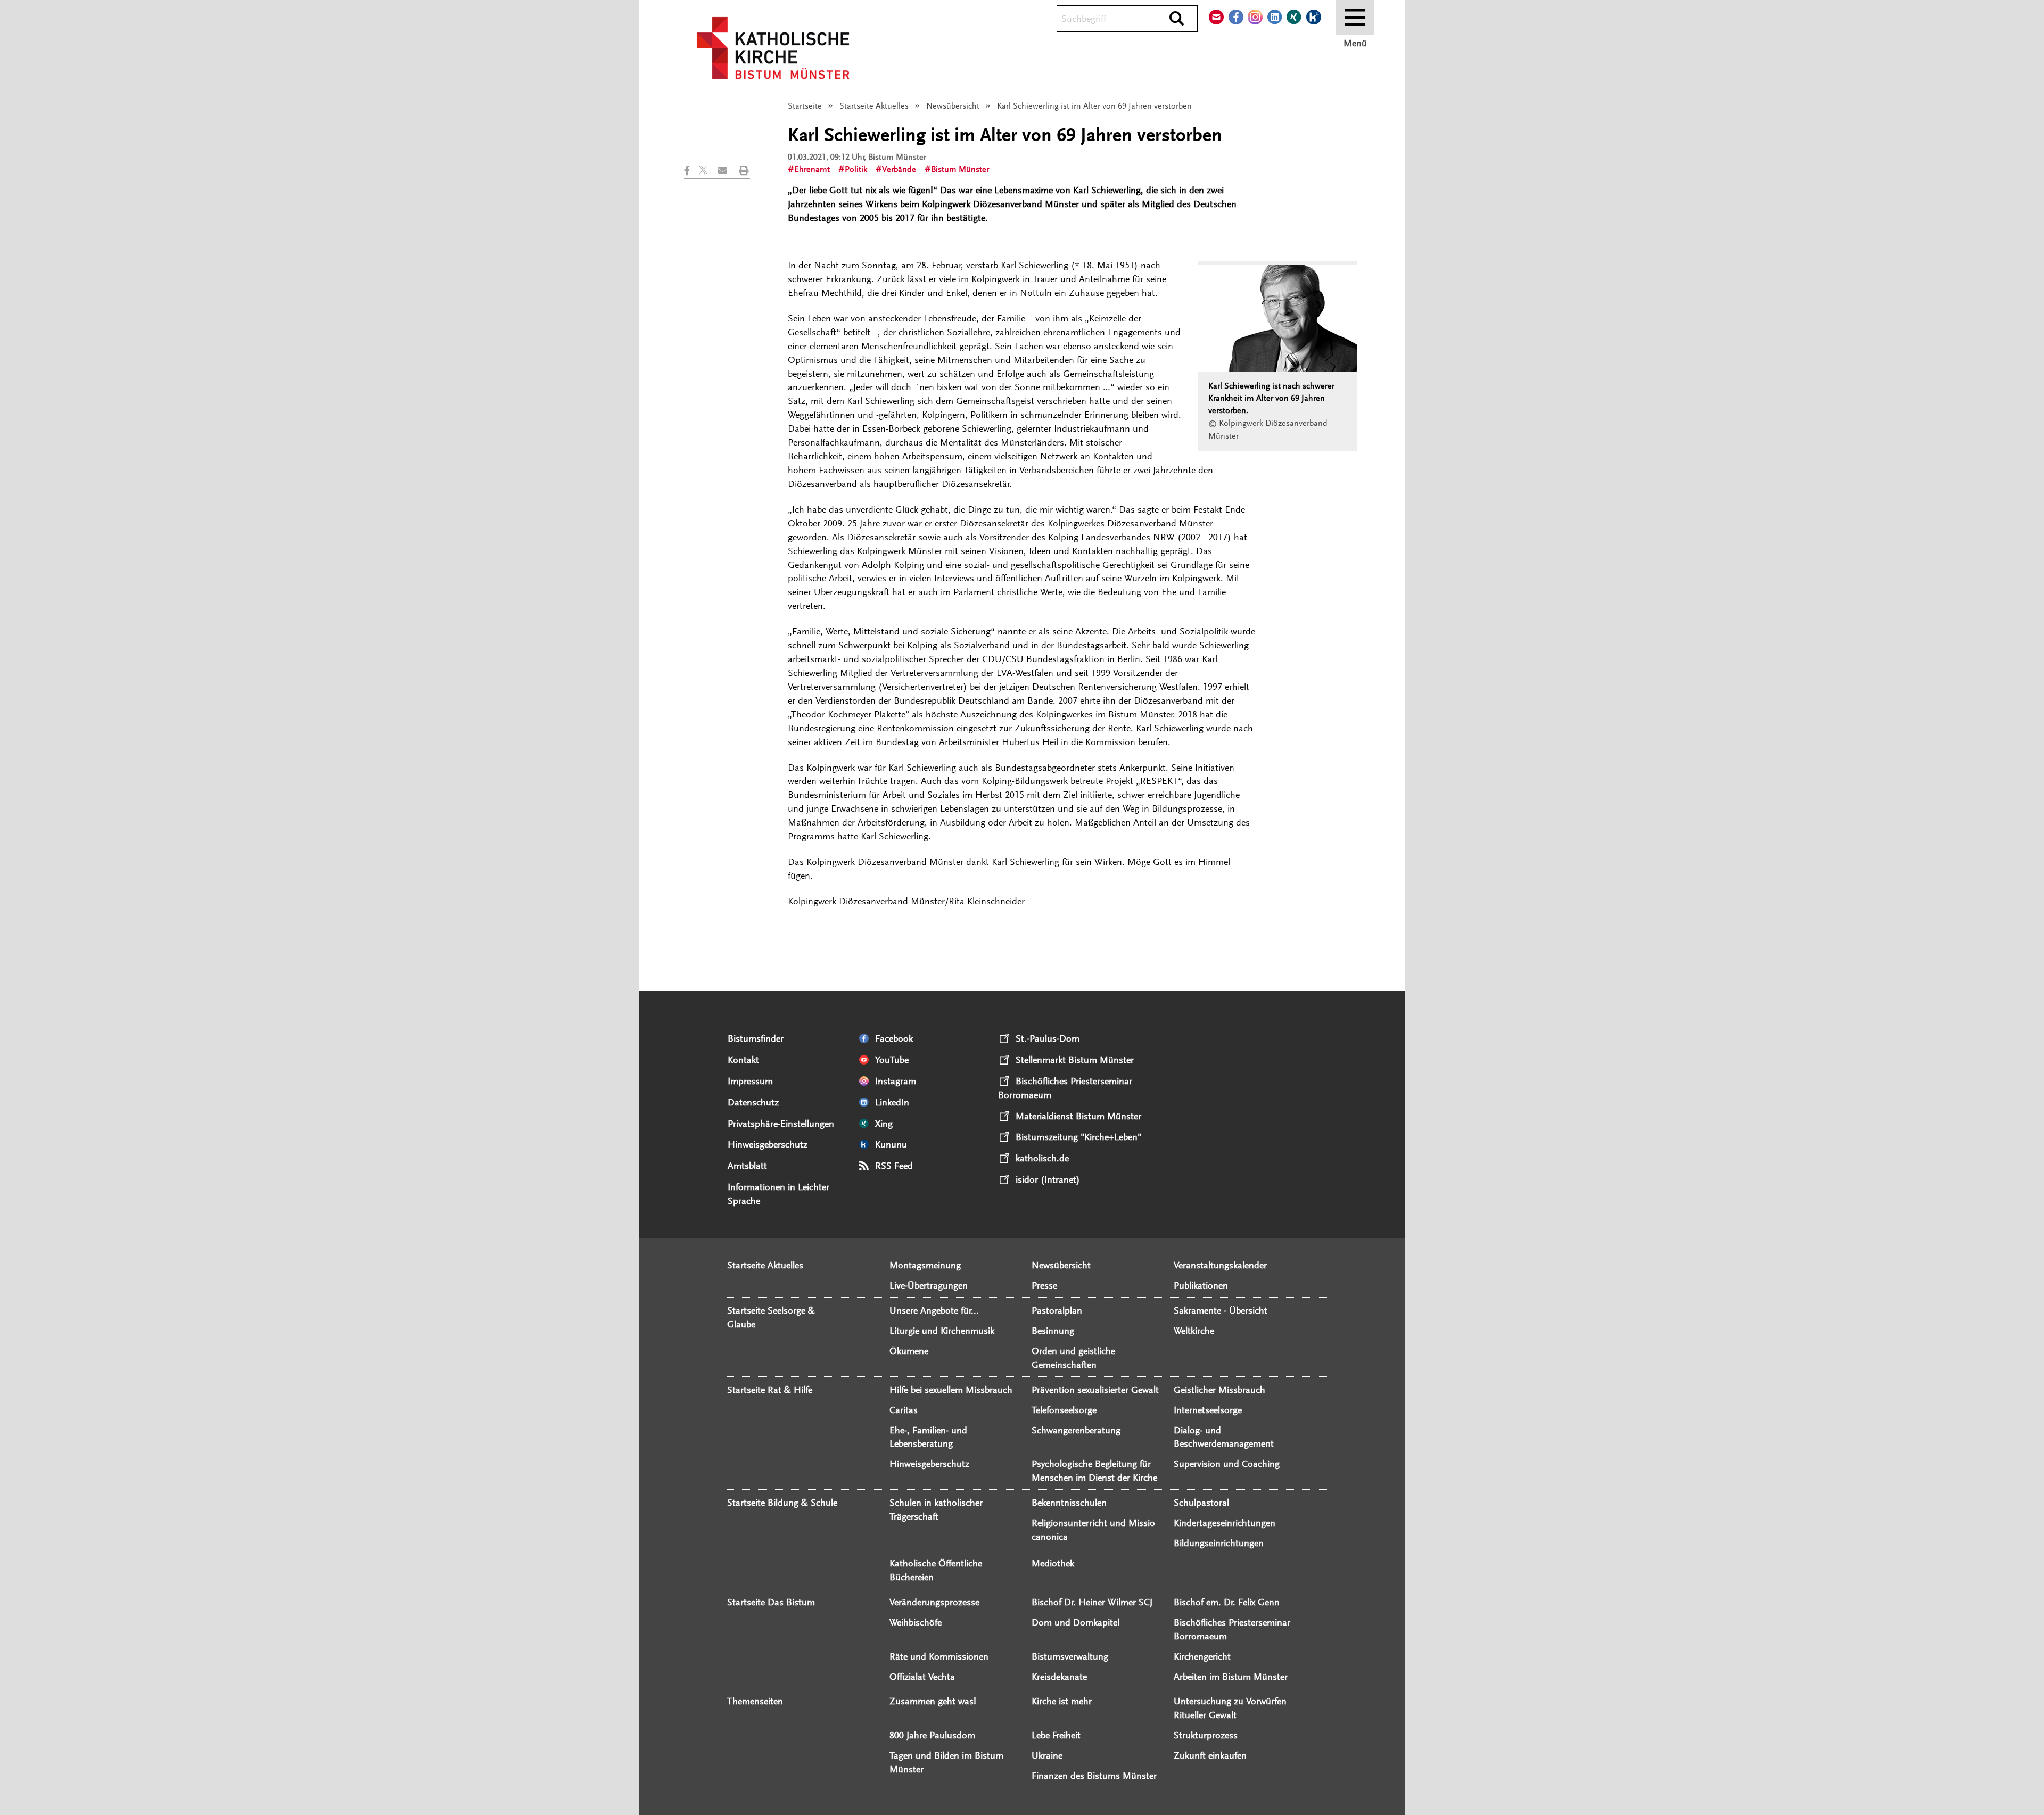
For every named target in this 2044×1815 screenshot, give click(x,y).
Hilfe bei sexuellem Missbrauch (951, 1390)
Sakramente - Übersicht (1221, 1310)
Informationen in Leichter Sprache (778, 1194)
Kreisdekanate (1059, 1677)
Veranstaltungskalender (1220, 1265)
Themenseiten (755, 1701)
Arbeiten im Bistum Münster (1231, 1677)
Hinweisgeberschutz (768, 1144)
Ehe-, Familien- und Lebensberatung (928, 1437)
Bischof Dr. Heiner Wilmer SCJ (1092, 1602)
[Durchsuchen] (1177, 19)
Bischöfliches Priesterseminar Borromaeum (1232, 1629)
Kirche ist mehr (1062, 1701)
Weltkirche (1194, 1331)
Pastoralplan (1057, 1310)
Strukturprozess (1206, 1735)
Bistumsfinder (756, 1038)
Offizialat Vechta (922, 1677)
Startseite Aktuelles (874, 106)
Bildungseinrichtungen (1219, 1543)
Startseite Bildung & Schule (782, 1503)
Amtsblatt (747, 1166)
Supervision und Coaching (1227, 1464)
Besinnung (1053, 1331)
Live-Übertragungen (929, 1285)
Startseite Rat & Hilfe (770, 1390)
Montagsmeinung (925, 1265)
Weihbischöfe (916, 1622)
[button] (691, 170)
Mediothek (1053, 1563)
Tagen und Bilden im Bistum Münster (946, 1762)
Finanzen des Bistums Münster (1094, 1776)
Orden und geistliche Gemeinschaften (1073, 1358)
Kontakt (743, 1060)
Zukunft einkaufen (1210, 1755)
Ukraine (1047, 1755)
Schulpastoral (1201, 1503)
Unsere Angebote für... (934, 1310)
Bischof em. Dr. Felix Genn (1227, 1602)
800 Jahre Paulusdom (932, 1735)
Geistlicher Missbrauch (1219, 1390)
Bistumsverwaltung (1070, 1656)
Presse (1044, 1285)
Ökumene (909, 1351)
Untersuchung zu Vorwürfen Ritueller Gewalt (1230, 1708)
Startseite (805, 106)
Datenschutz (753, 1102)
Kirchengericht (1202, 1656)
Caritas (904, 1410)
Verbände (899, 169)
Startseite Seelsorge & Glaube (771, 1317)
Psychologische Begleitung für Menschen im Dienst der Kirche (1094, 1471)
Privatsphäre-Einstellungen (781, 1124)
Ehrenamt (812, 169)
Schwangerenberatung (1076, 1430)
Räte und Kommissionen (939, 1656)
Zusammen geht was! (933, 1701)
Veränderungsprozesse (934, 1602)
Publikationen (1201, 1285)
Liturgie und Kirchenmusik (942, 1331)
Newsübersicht (953, 106)
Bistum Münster (960, 169)
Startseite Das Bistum (771, 1602)
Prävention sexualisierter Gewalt (1095, 1390)
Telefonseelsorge (1064, 1410)
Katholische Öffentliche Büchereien (936, 1570)
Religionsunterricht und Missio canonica (1093, 1530)
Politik (856, 169)
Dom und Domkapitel (1075, 1622)
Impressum (750, 1081)
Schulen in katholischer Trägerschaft (936, 1509)
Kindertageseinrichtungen (1225, 1523)
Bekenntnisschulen (1069, 1503)
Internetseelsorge (1208, 1410)
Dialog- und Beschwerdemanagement (1224, 1437)
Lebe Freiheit (1056, 1735)
